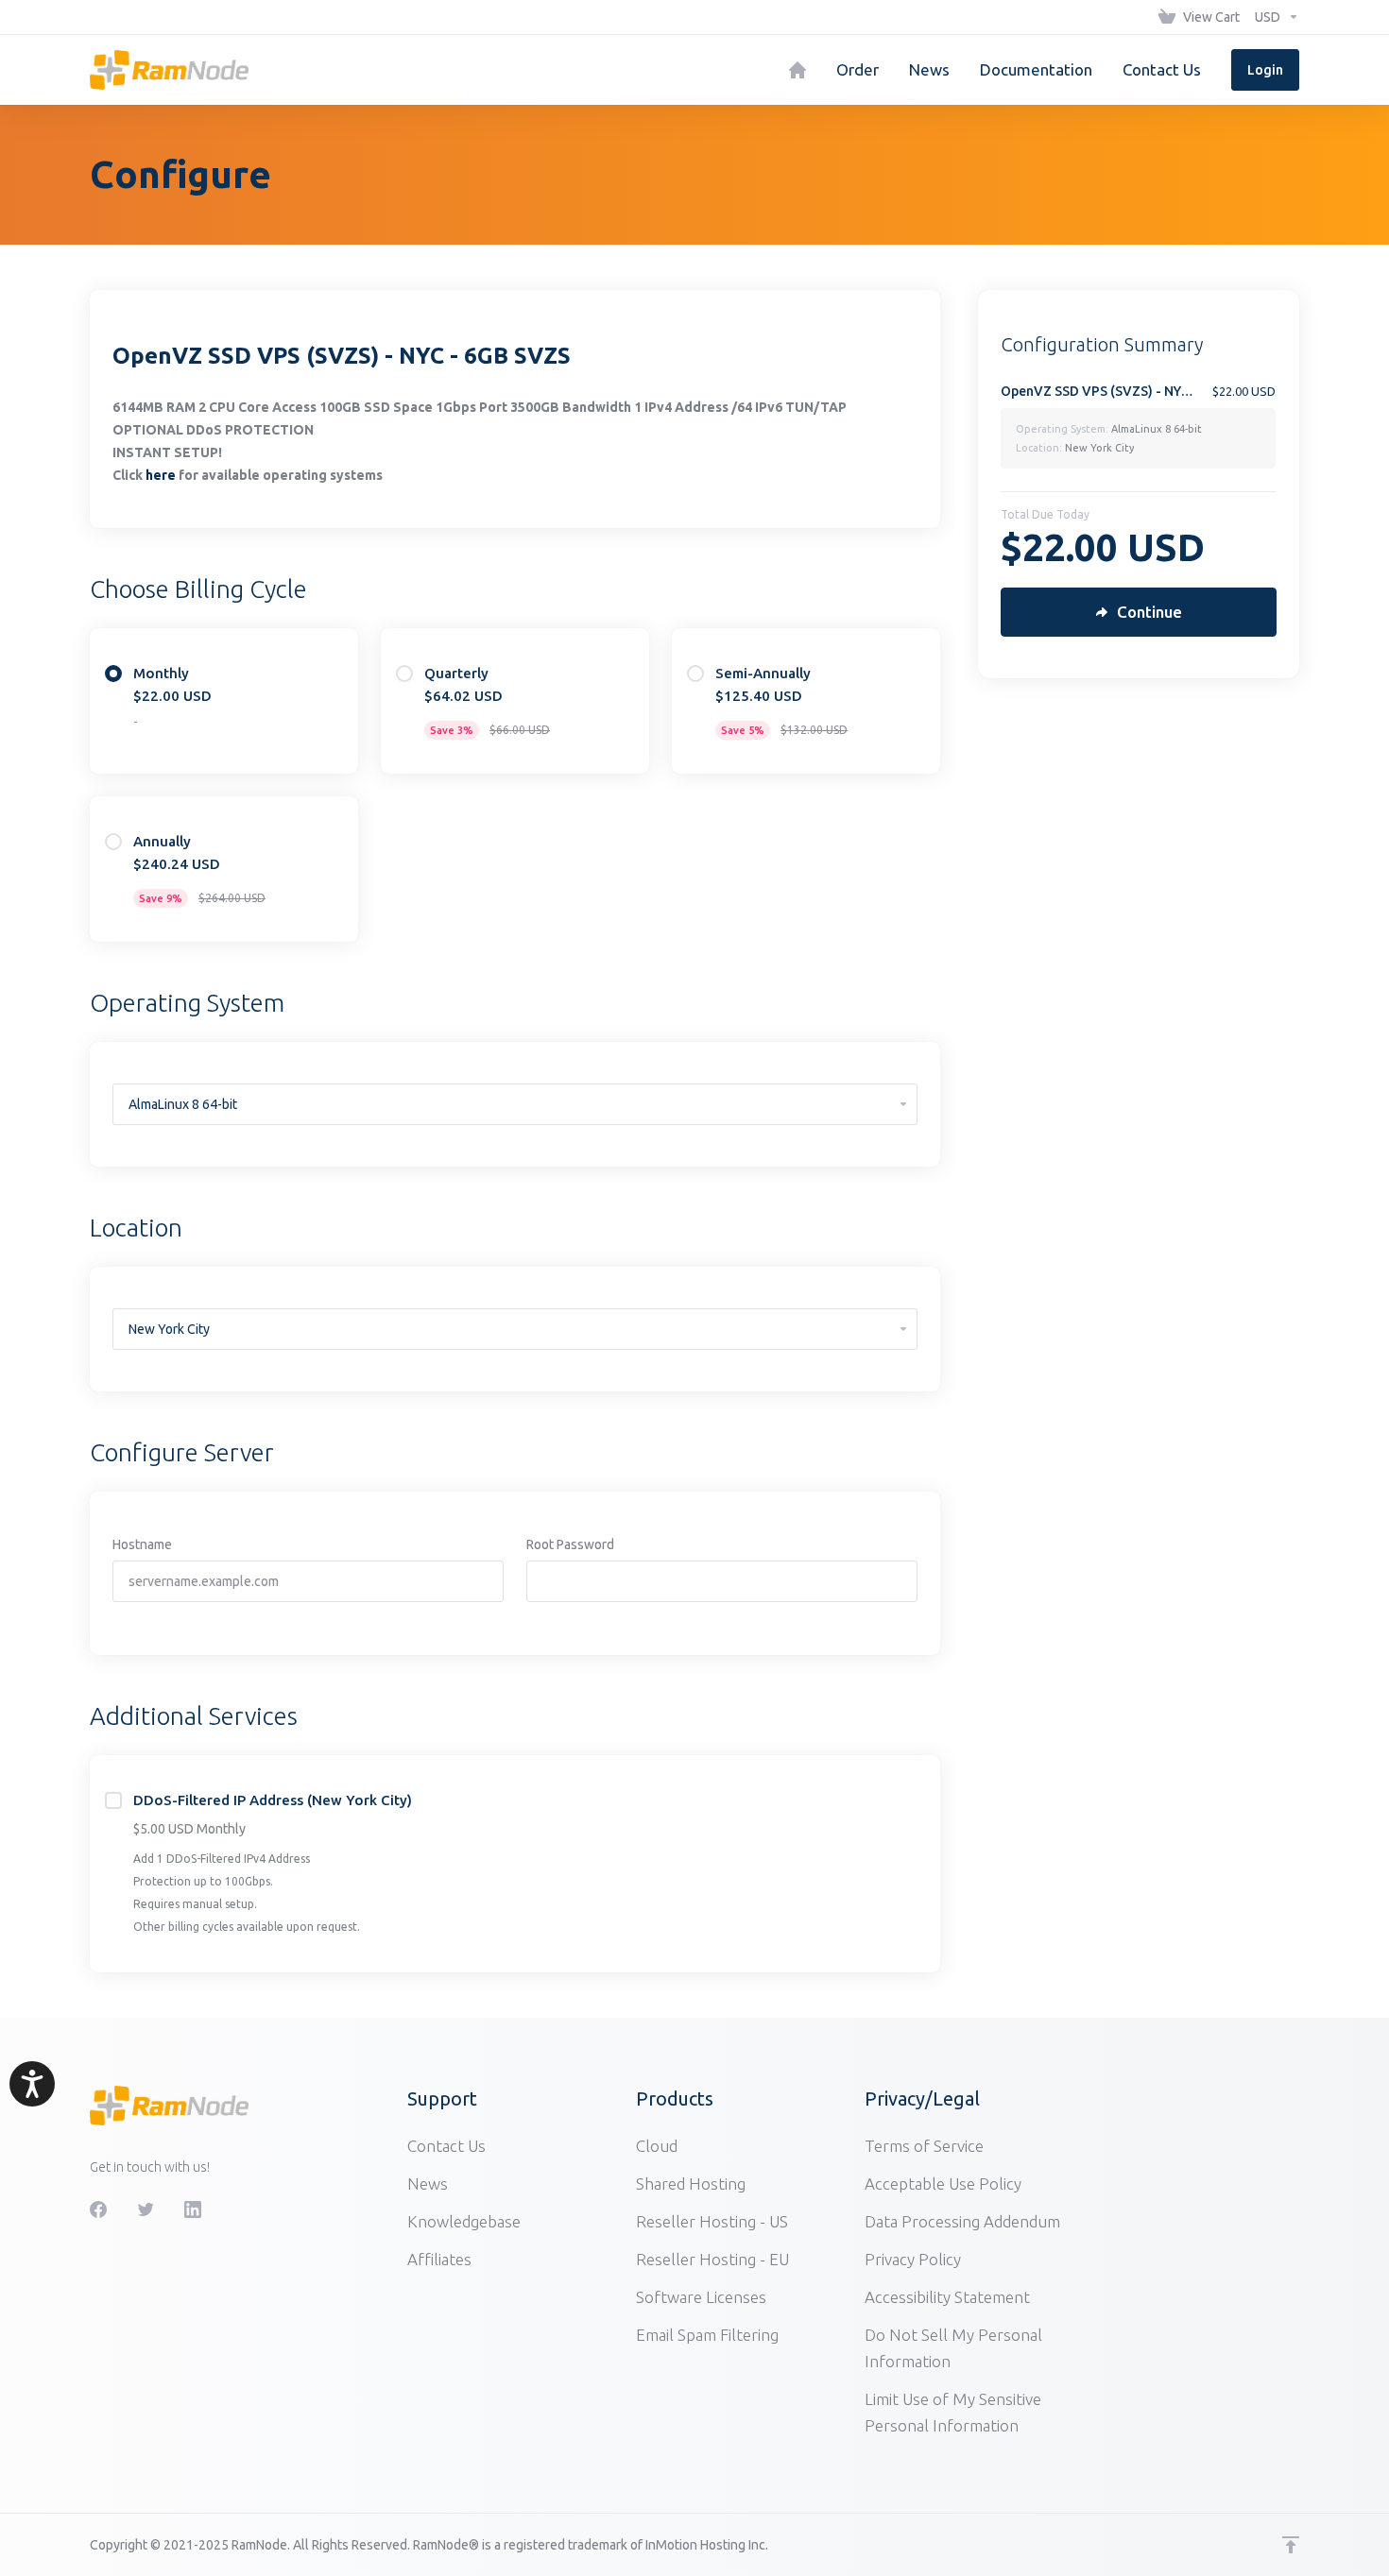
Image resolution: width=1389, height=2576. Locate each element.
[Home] (797, 70)
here (161, 475)
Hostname (142, 1544)
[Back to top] (1291, 2545)
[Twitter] (146, 2209)
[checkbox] (113, 1800)
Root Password (570, 1544)
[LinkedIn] (193, 2209)
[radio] (113, 674)
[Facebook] (98, 2209)
